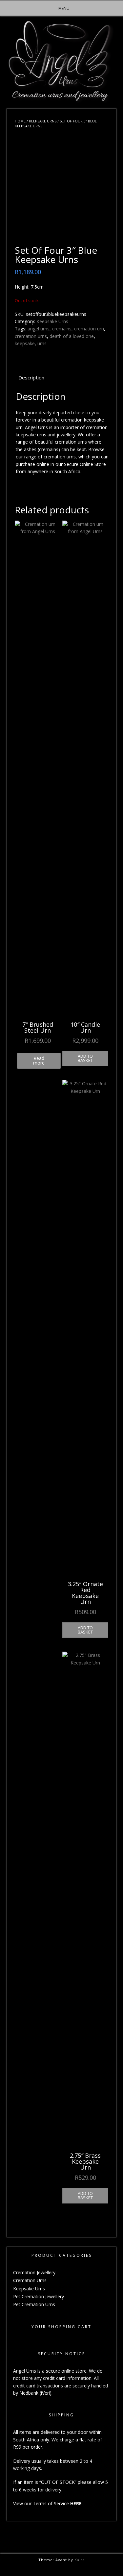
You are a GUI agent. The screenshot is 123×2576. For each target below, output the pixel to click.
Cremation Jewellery (34, 2272)
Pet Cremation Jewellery (39, 2296)
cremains (62, 329)
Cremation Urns (30, 2280)
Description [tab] (31, 377)
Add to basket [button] (85, 1058)
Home (20, 121)
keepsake (25, 343)
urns (42, 343)
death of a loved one (72, 336)
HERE (76, 2503)
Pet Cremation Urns (34, 2304)
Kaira (80, 2560)
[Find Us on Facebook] (63, 2568)
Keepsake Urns (43, 121)
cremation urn (89, 329)
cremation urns (31, 336)
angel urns (39, 329)
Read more (39, 1060)
